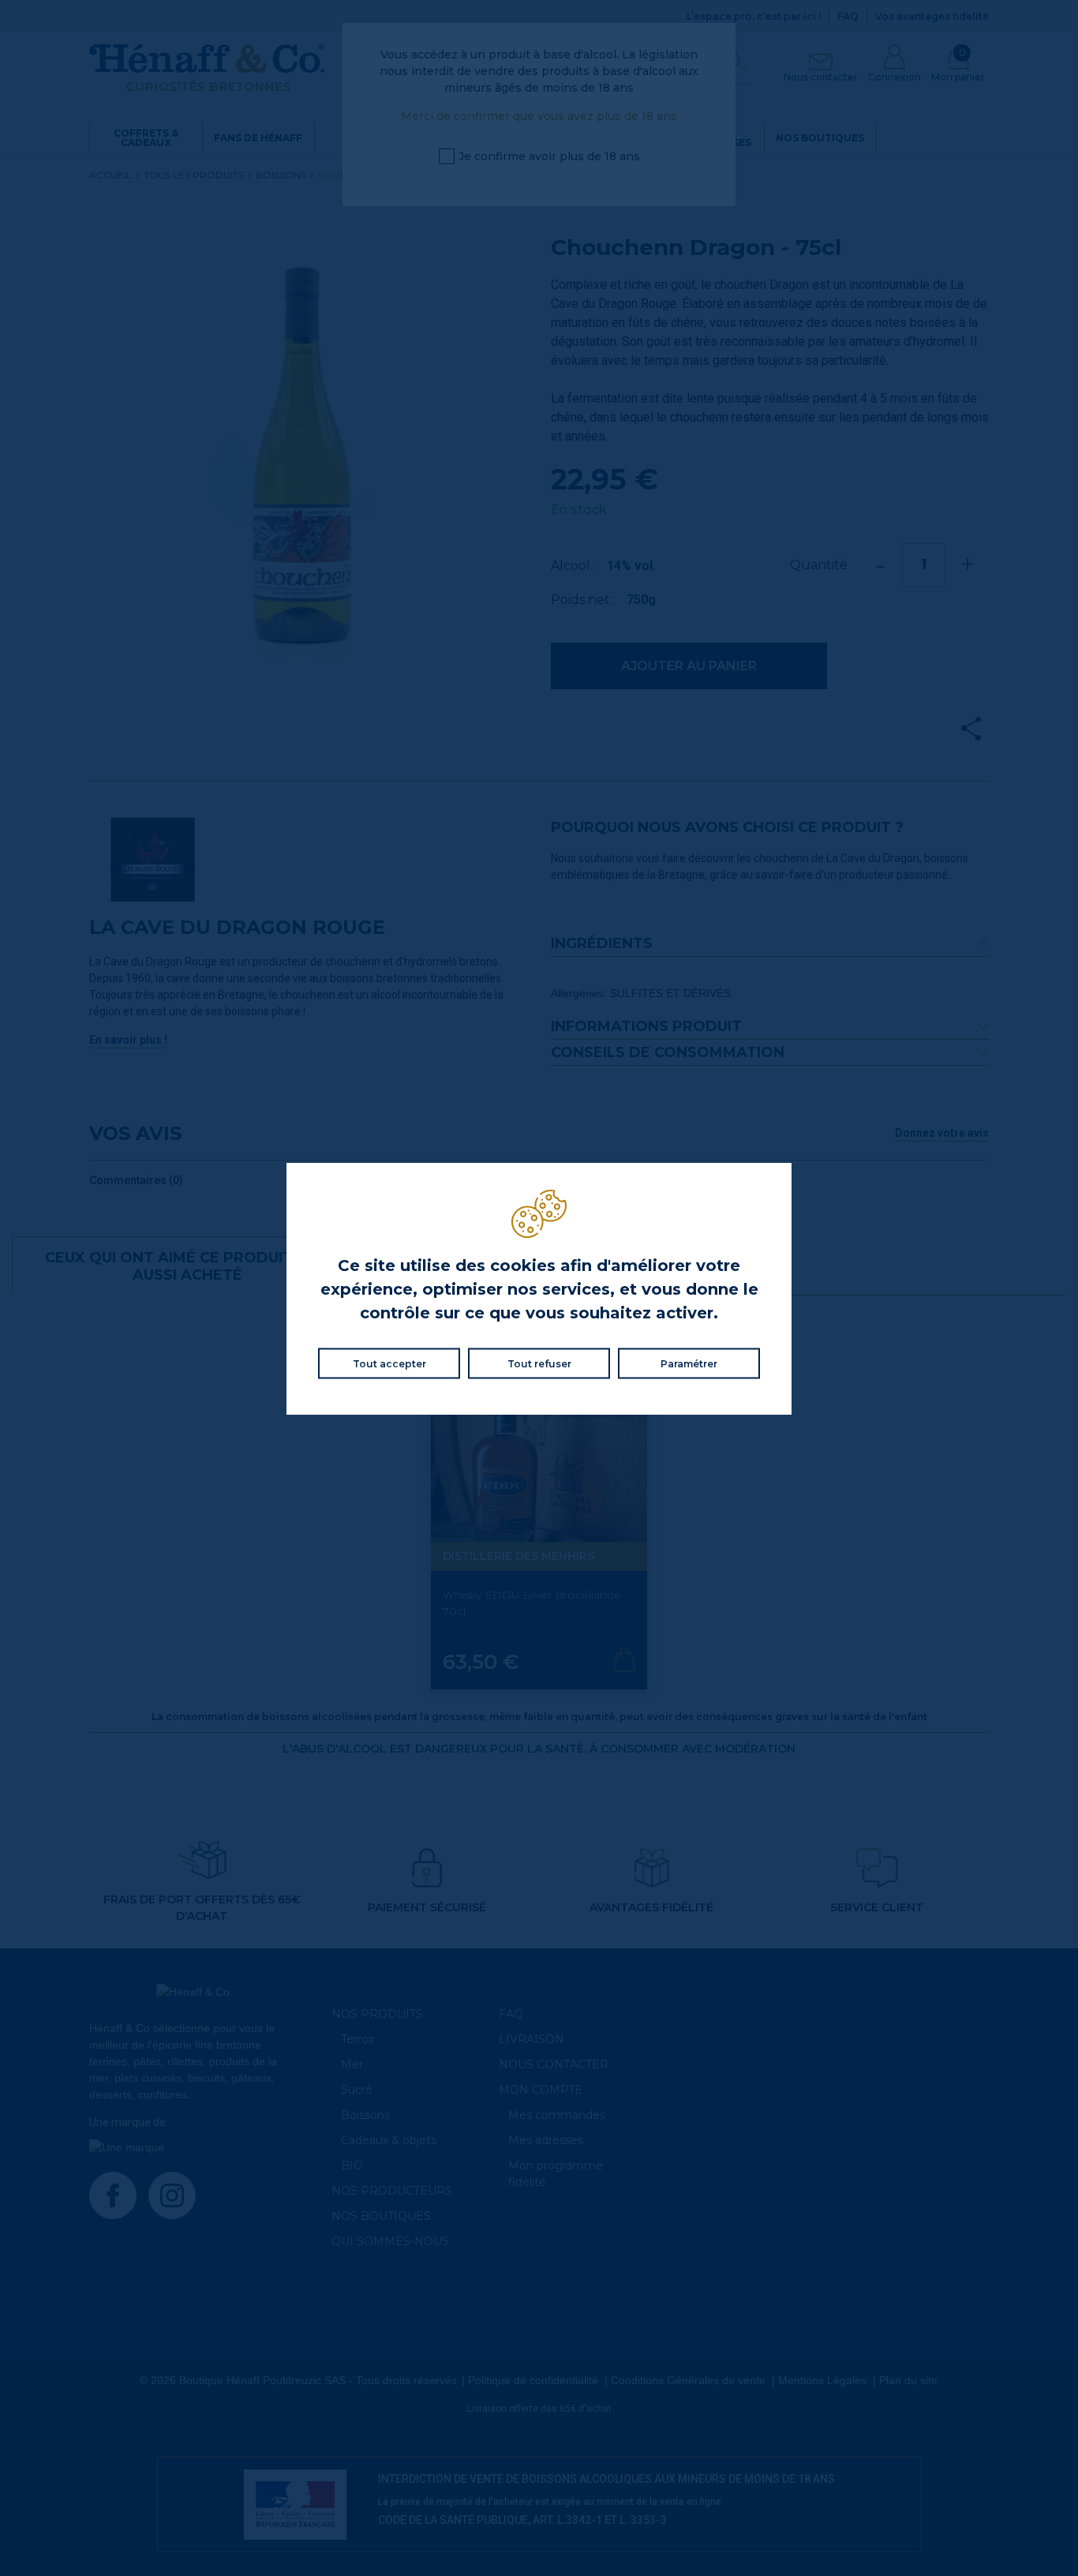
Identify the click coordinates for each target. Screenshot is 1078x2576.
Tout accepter (389, 1363)
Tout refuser (539, 1363)
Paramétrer (689, 1363)
